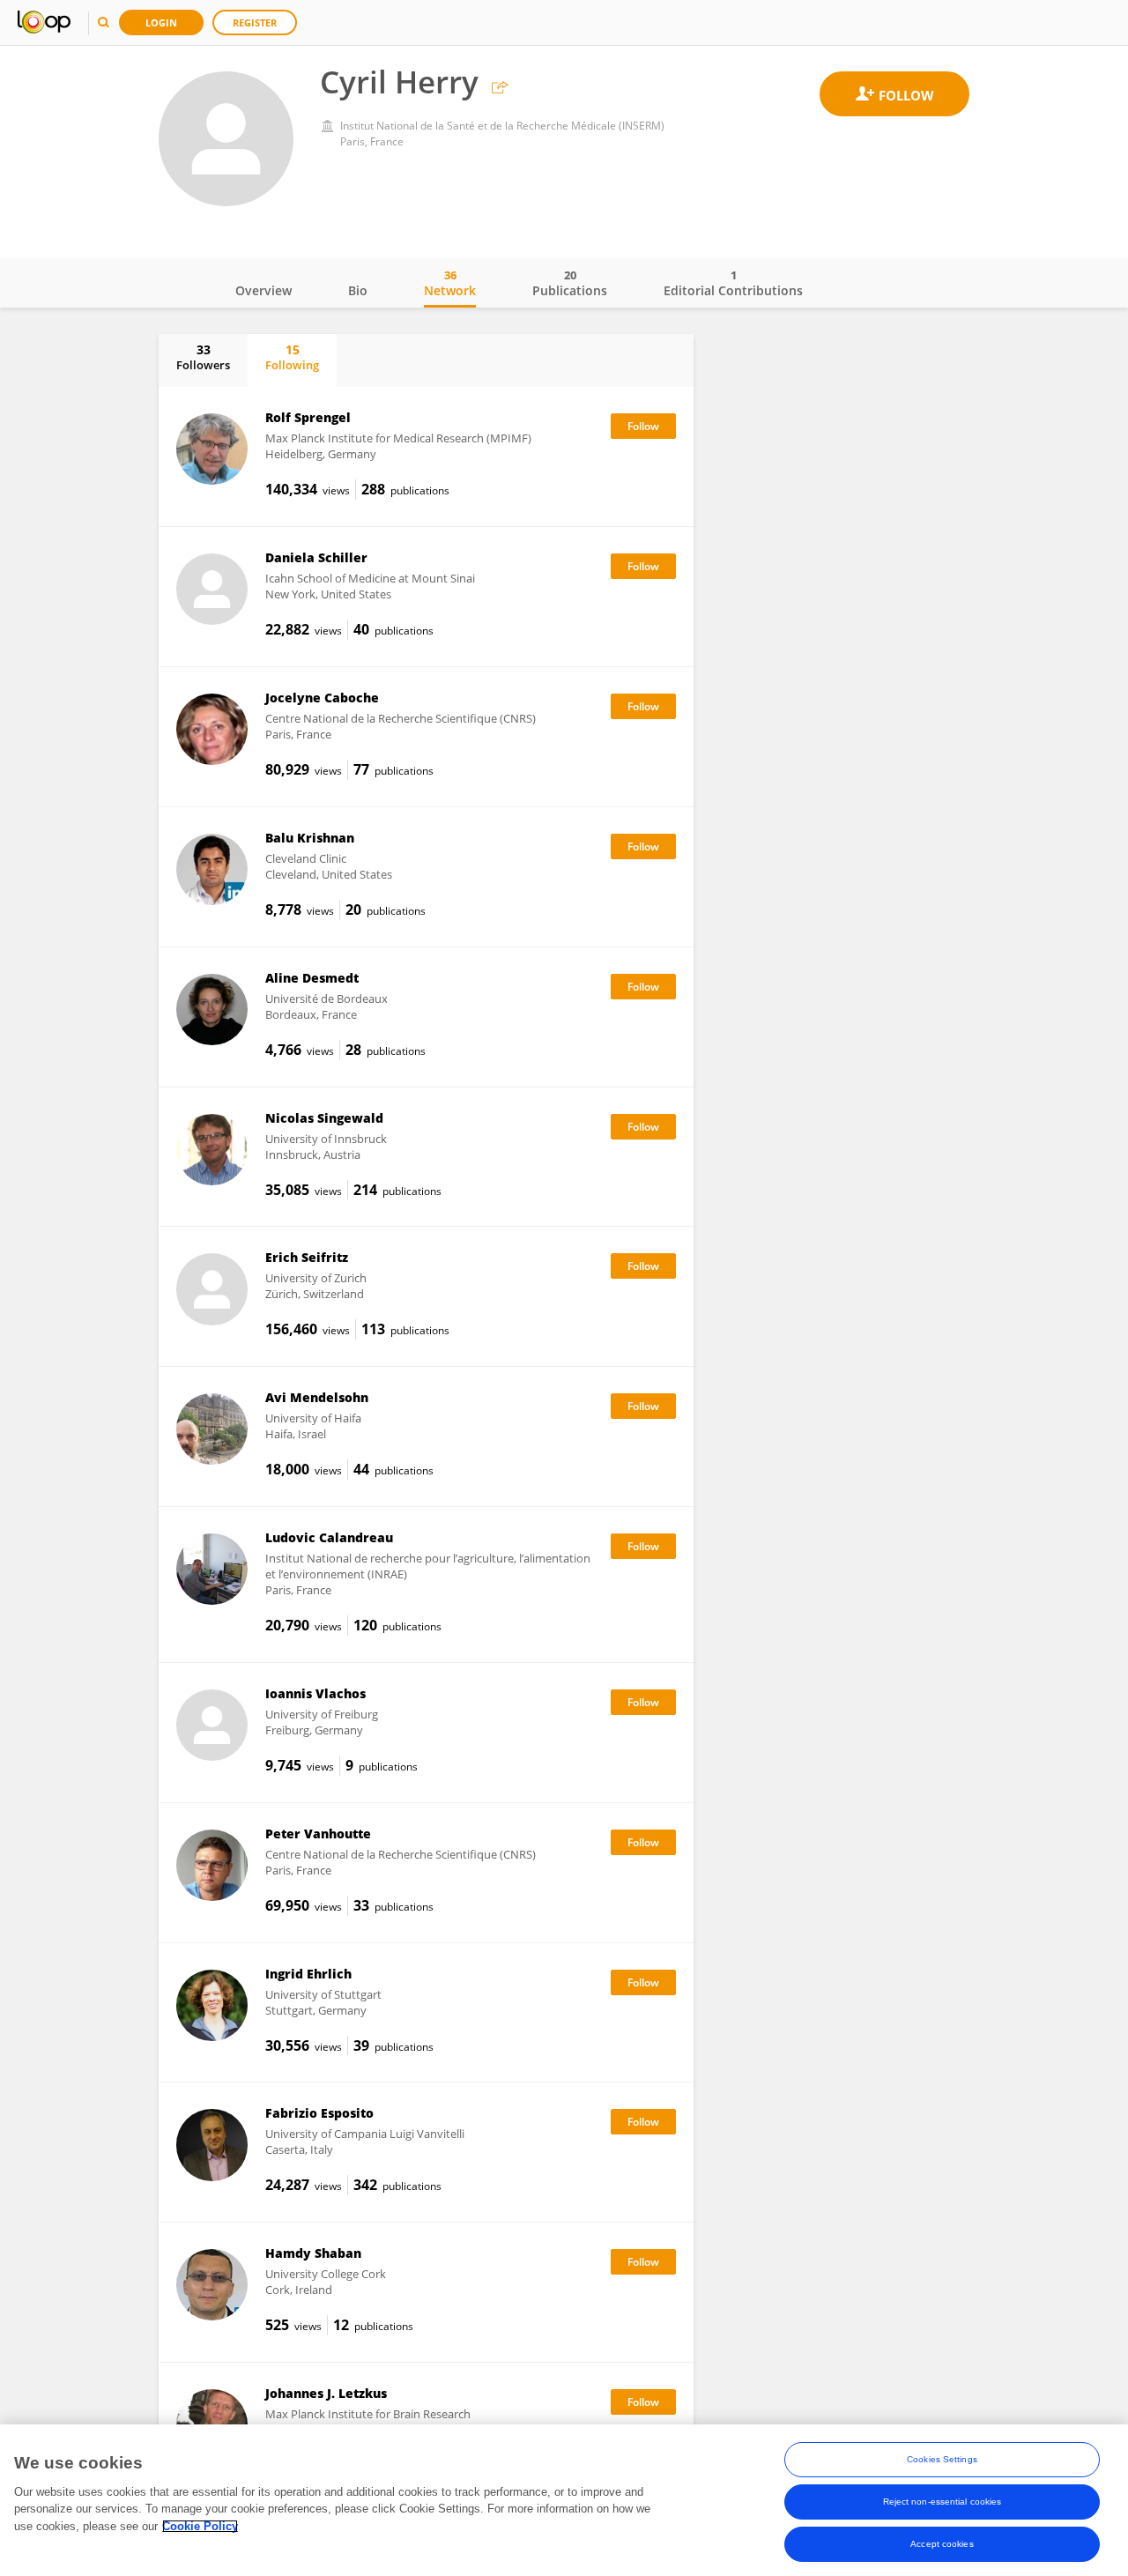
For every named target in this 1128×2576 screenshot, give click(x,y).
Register (255, 22)
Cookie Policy (200, 2526)
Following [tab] (292, 357)
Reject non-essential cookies (942, 2502)
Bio (358, 290)
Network (450, 283)
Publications (570, 283)
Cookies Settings (942, 2459)
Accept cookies (942, 2544)
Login (161, 22)
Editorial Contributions (733, 283)
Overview (263, 290)
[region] (564, 2500)
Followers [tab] (203, 357)
